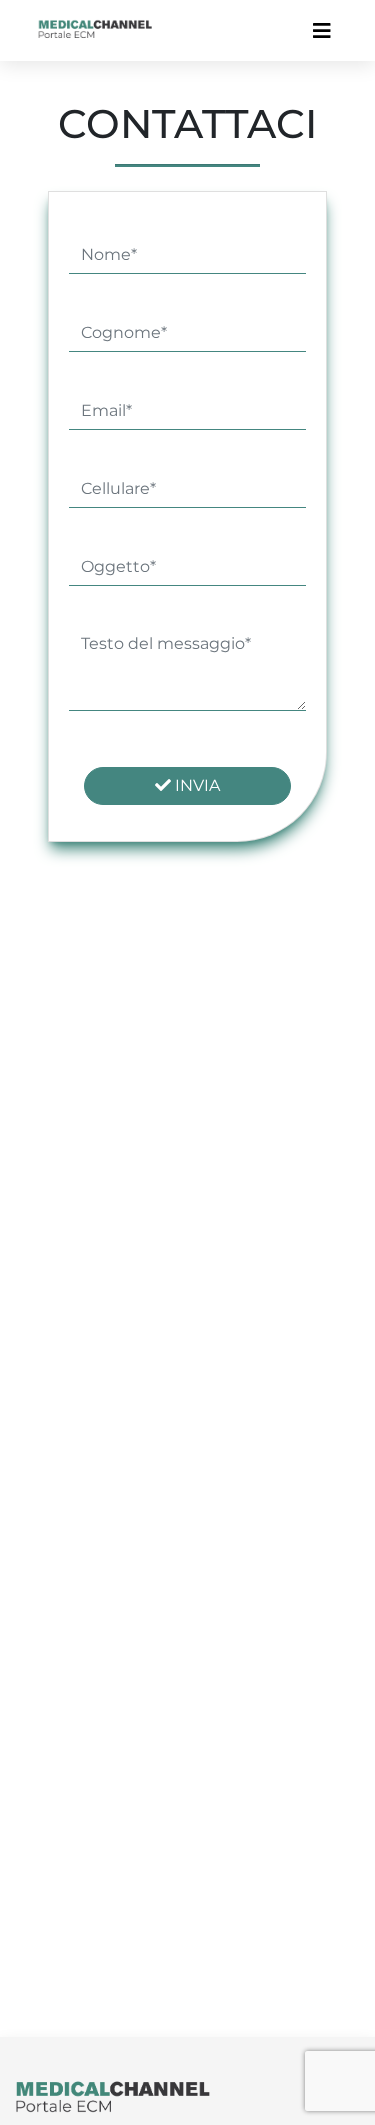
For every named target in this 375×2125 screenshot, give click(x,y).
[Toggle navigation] (322, 31)
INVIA (195, 785)
